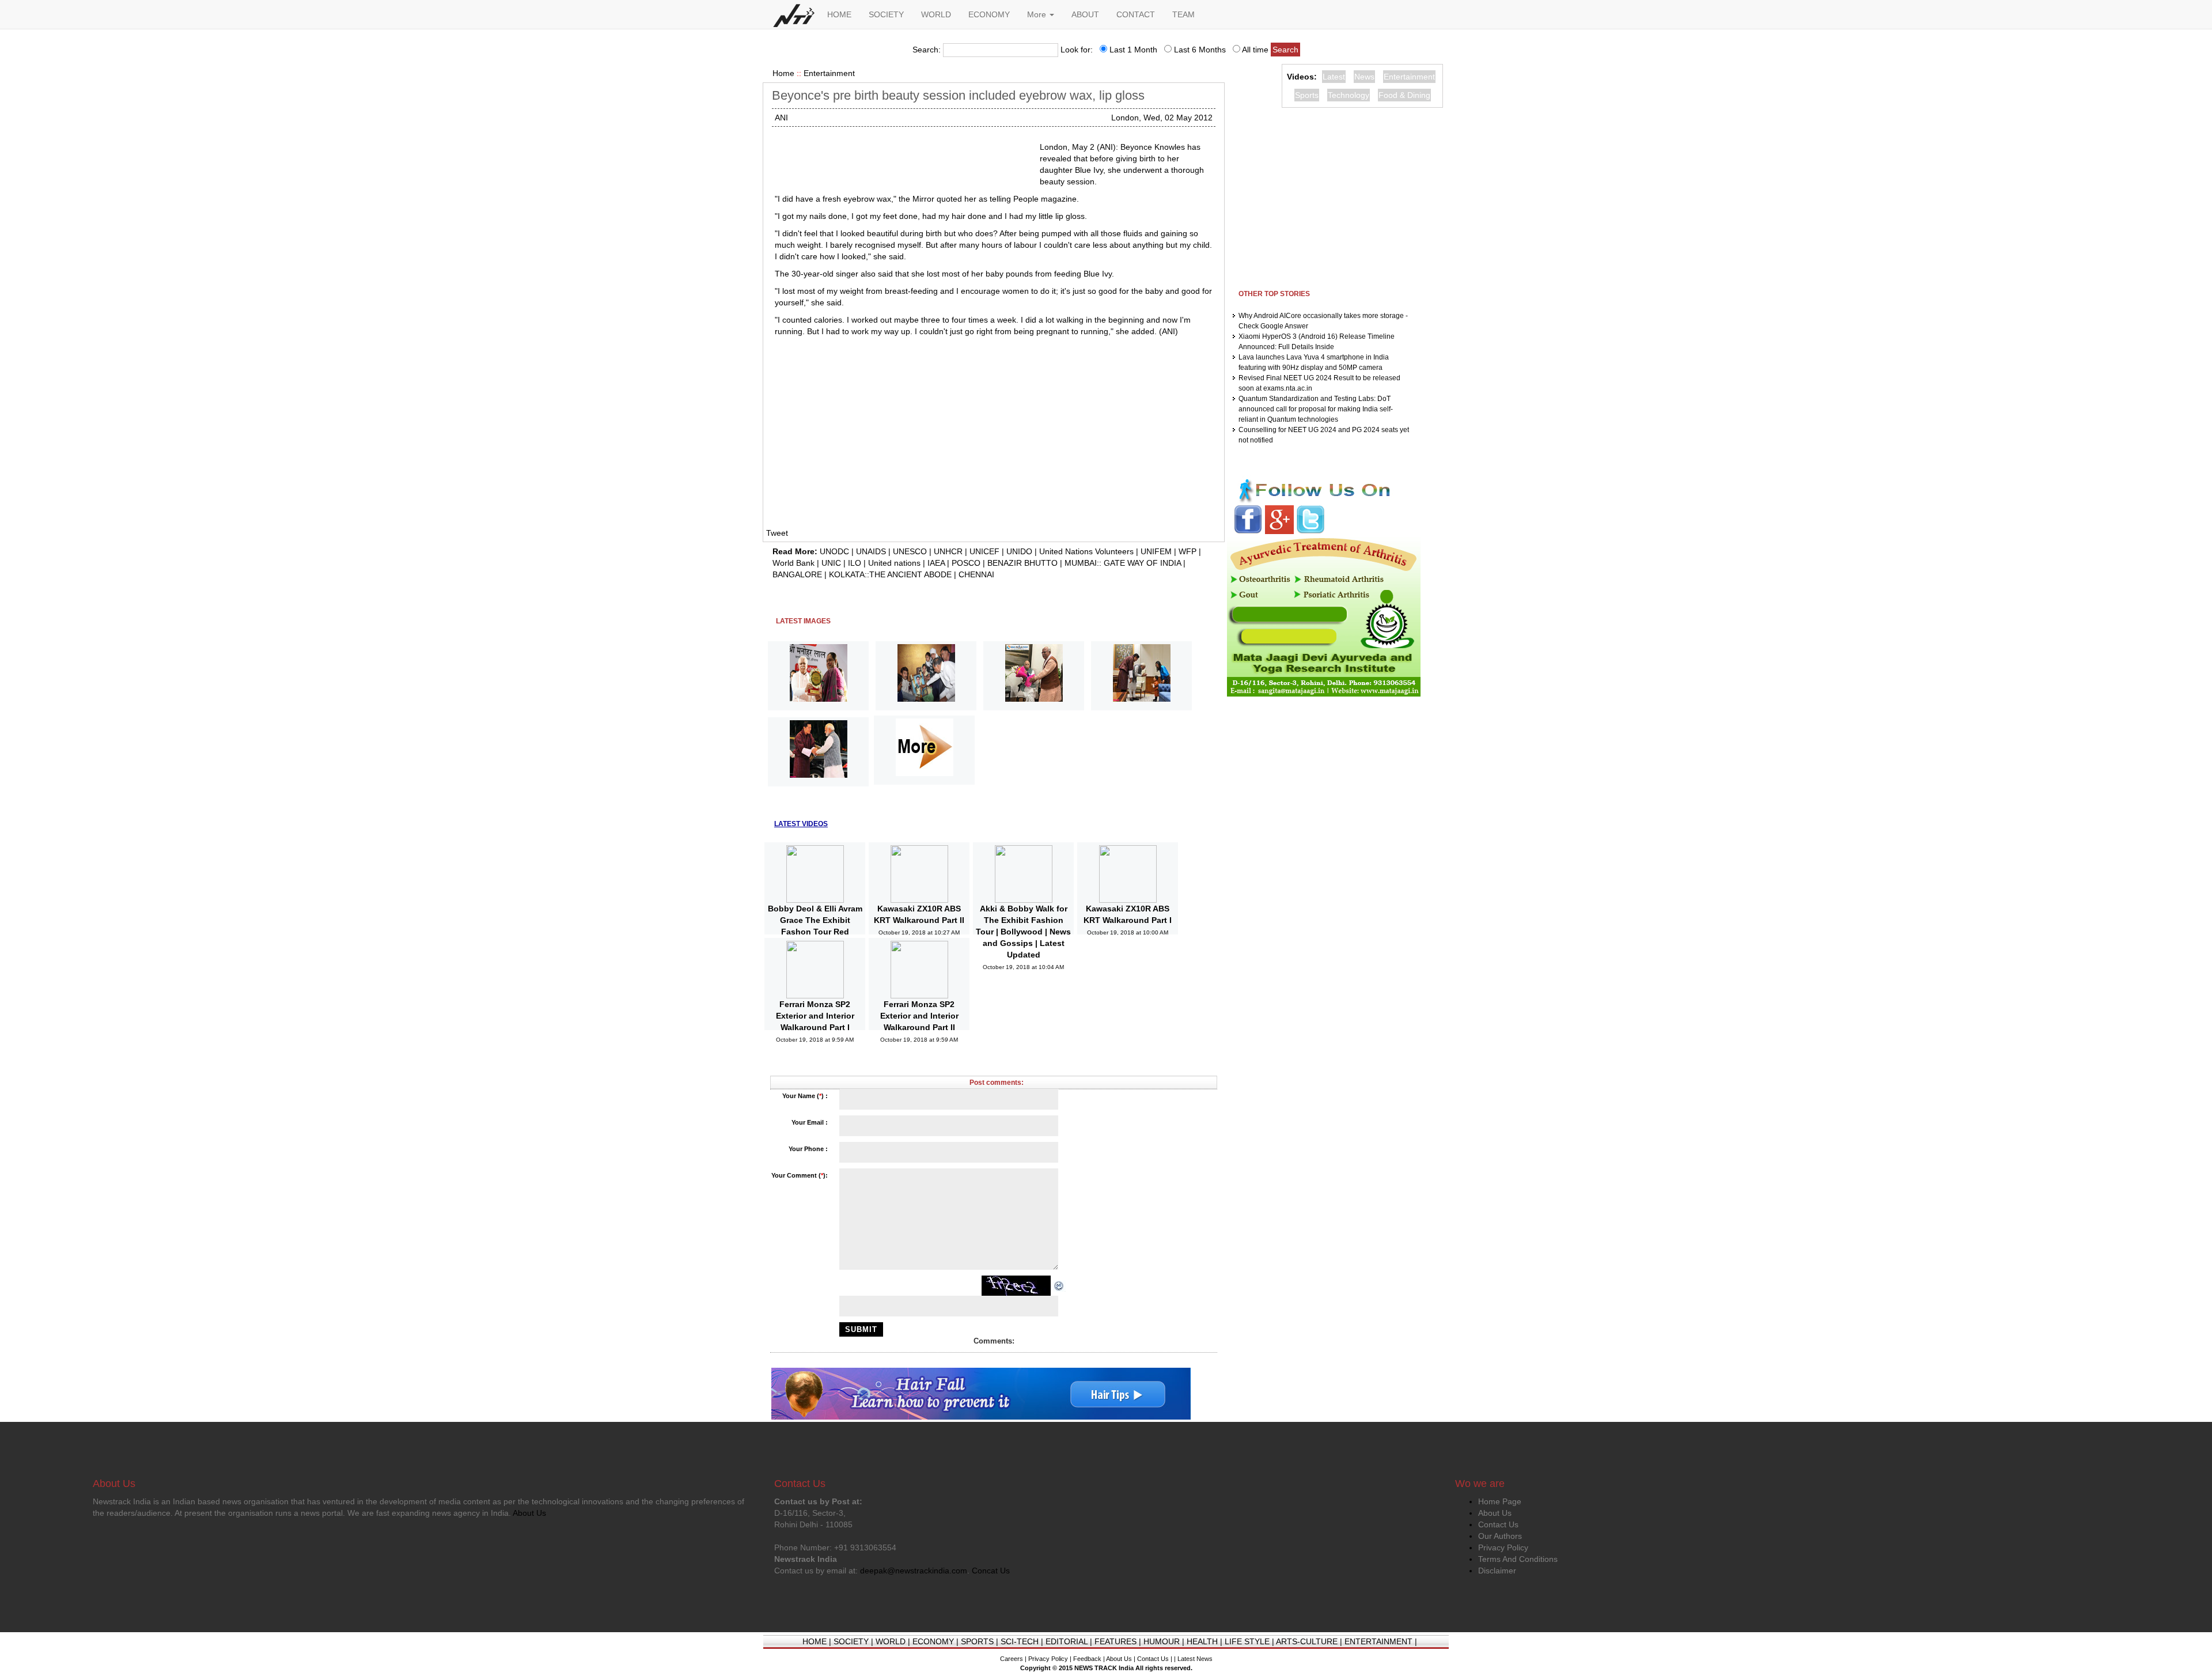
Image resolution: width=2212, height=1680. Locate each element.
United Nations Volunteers (1086, 551)
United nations (894, 563)
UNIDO (1019, 551)
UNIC (831, 563)
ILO (855, 563)
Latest (1334, 77)
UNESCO (910, 551)
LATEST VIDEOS (801, 824)
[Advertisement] (903, 156)
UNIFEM (1156, 551)
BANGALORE (797, 574)
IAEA (936, 563)
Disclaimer (1497, 1571)
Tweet (777, 533)
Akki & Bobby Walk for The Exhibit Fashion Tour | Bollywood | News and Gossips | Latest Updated (1023, 932)
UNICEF (984, 551)
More (1038, 14)
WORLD (936, 14)
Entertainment (829, 73)
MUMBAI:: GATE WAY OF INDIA (1123, 563)
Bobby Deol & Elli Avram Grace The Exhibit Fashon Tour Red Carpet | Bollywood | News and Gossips (815, 932)
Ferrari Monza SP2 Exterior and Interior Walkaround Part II (919, 1016)
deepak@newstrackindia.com (914, 1571)
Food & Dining (1404, 95)
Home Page (1500, 1501)
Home (783, 73)
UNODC (834, 551)
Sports (1307, 95)
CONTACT (1136, 14)
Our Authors (1500, 1536)
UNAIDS (871, 551)
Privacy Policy (1503, 1547)
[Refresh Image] (1059, 1285)
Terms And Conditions (1518, 1559)
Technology (1349, 95)
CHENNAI (976, 574)
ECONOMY (989, 14)
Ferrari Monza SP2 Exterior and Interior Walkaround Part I (815, 1016)
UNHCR (948, 551)
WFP (1188, 551)
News (1364, 77)
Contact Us (1498, 1524)
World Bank (793, 563)
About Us (1495, 1513)
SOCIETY (886, 14)
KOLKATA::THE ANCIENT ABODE (890, 574)
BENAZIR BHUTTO (1022, 563)
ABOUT (1085, 14)
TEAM (1183, 14)
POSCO (966, 563)
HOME (839, 14)
